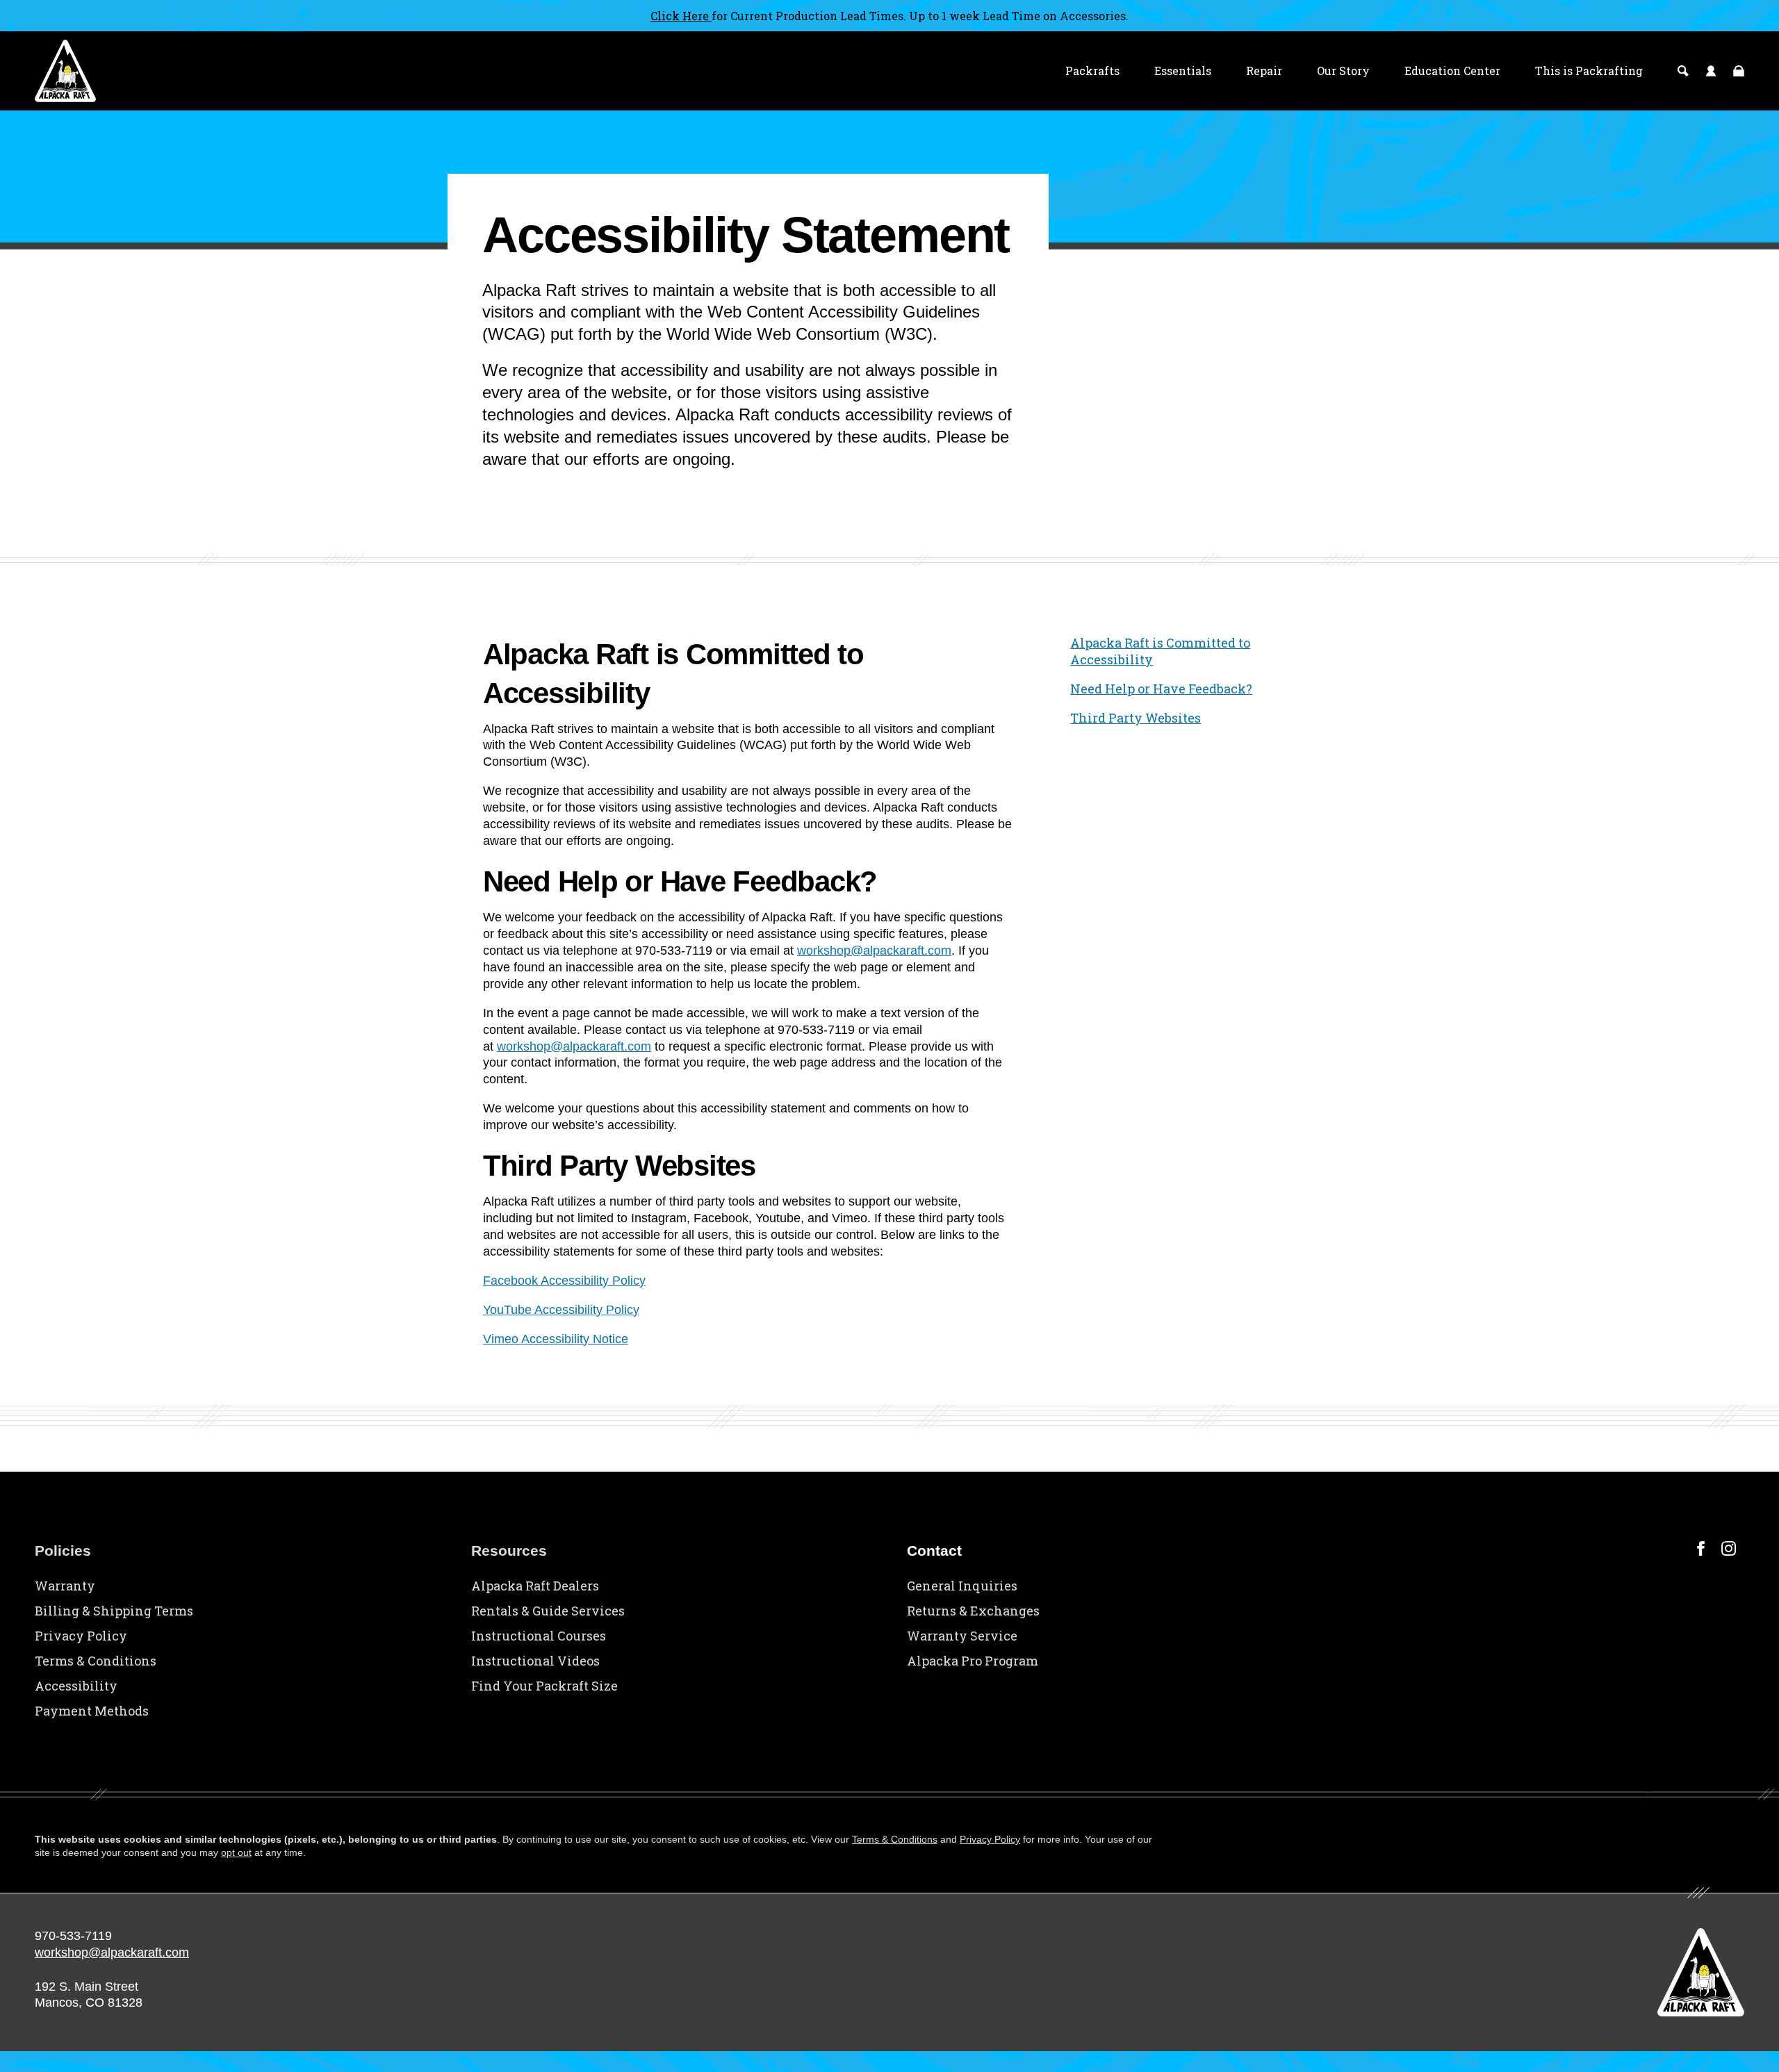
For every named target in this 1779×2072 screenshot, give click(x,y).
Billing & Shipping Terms (114, 1611)
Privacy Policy (81, 1636)
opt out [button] (236, 1852)
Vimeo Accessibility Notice (556, 1339)
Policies (63, 1551)
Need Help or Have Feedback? (1161, 689)
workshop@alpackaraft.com (874, 951)
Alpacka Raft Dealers (535, 1586)
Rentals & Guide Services (548, 1611)
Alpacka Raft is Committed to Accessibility (1160, 651)
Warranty (65, 1586)
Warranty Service (962, 1636)
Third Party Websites (1136, 718)
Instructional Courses (539, 1636)
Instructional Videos (535, 1661)
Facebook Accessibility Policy (564, 1281)
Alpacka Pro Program (973, 1661)
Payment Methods (92, 1711)
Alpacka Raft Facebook (1701, 1548)
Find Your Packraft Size (544, 1686)
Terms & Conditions (96, 1661)
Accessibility (76, 1686)
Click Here (681, 16)
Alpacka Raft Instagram (1729, 1548)
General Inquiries (962, 1586)
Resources (509, 1551)
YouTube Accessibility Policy (561, 1310)
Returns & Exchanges (973, 1611)
